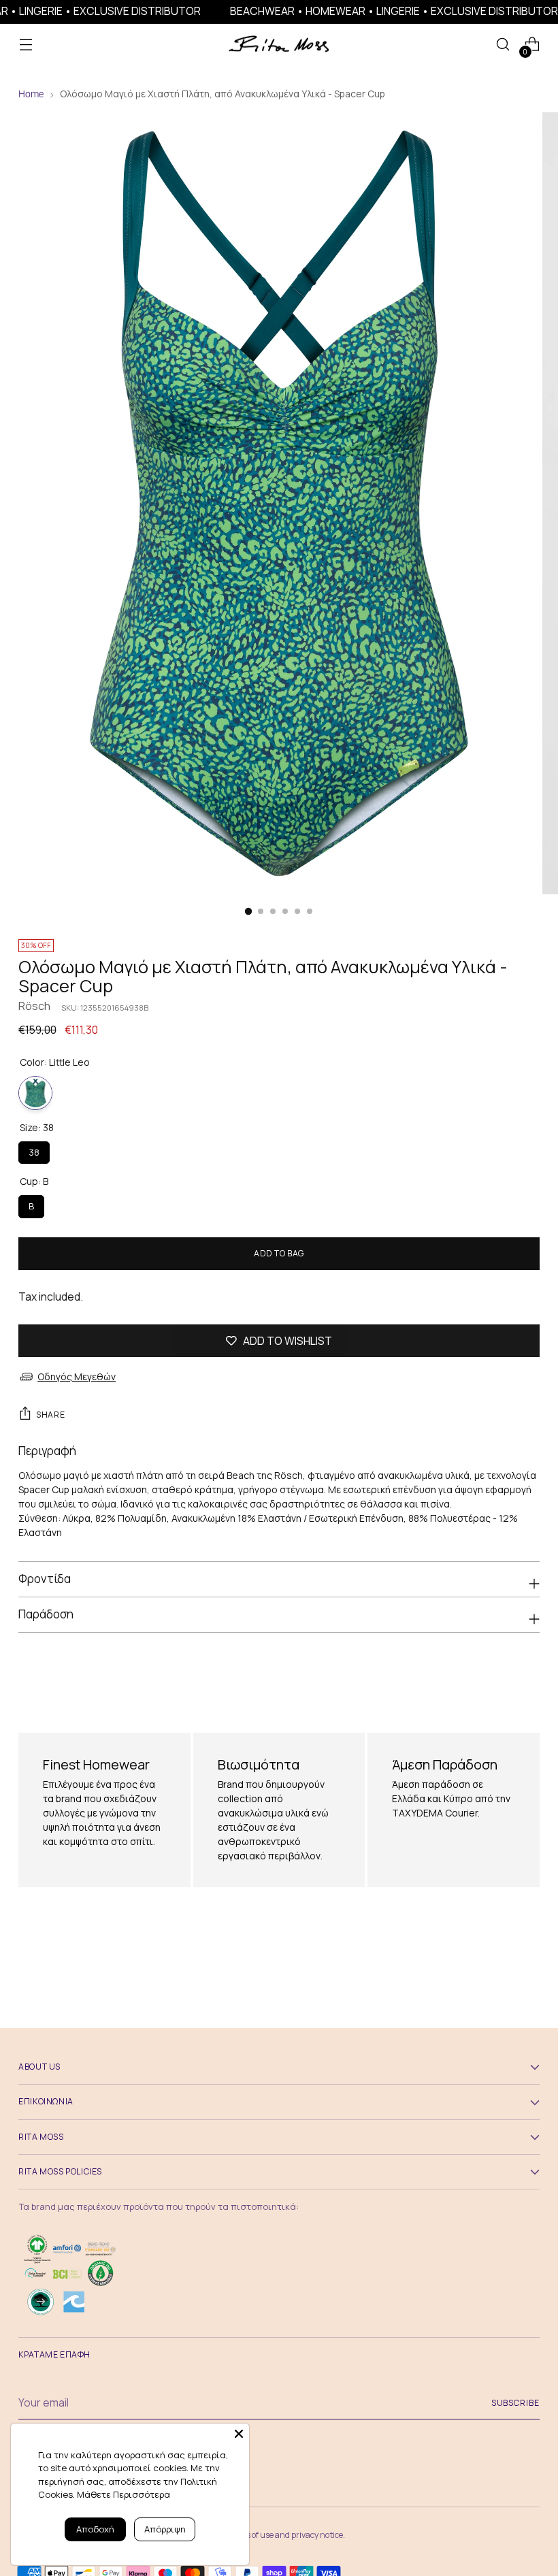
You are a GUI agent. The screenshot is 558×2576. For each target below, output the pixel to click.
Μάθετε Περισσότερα (124, 2494)
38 (34, 1150)
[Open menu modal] (26, 45)
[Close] (239, 2434)
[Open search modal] (503, 45)
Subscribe (515, 2403)
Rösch (34, 1006)
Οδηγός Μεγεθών (77, 1376)
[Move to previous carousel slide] (497, 1680)
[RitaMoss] (279, 45)
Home (31, 94)
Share (50, 1415)
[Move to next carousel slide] (528, 1680)
